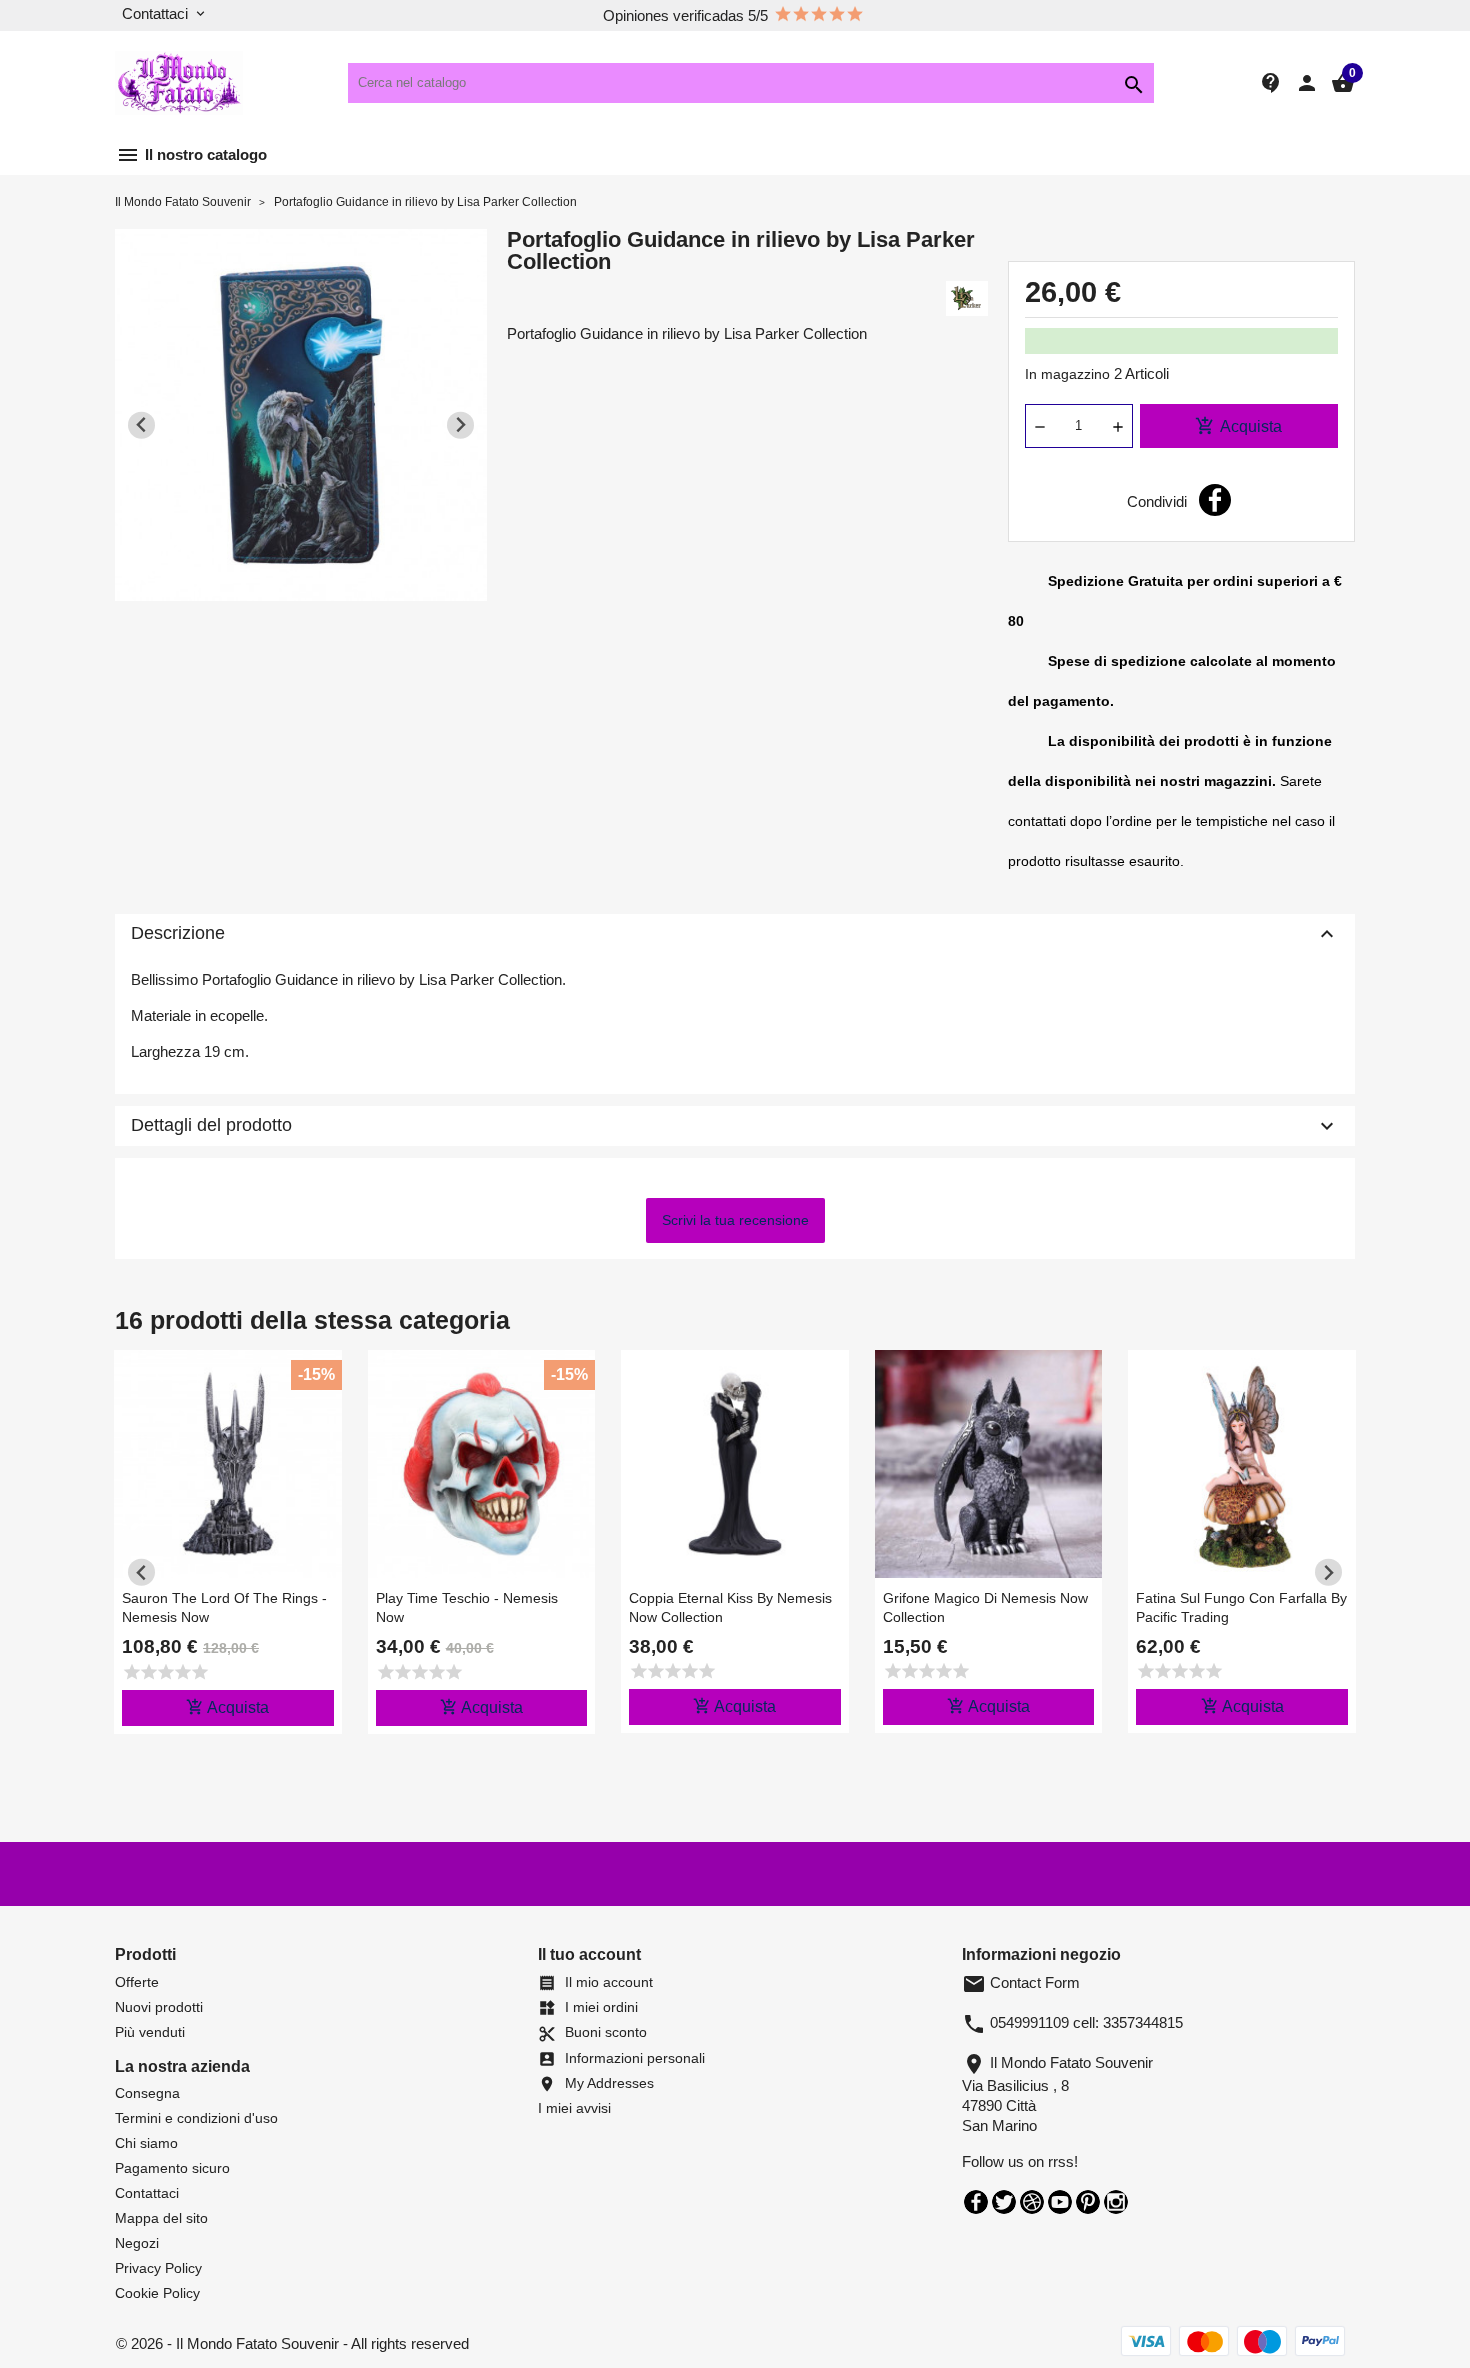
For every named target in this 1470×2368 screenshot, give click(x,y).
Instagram (1116, 2202)
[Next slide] (460, 425)
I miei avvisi (574, 2108)
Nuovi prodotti (159, 2007)
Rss (1032, 2202)
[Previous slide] (141, 425)
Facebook (976, 2202)
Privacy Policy (158, 2268)
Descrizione (735, 934)
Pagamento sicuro (172, 2168)
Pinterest (1088, 2202)
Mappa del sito (161, 2218)
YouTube (1060, 2202)
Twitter (1004, 2202)
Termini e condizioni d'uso (196, 2118)
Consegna (147, 2093)
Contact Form (1021, 1982)
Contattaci (147, 2193)
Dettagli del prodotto (735, 1126)
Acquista (1238, 426)
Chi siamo (146, 2143)
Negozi (137, 2243)
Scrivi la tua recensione (735, 1220)
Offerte (137, 1982)
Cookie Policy (157, 2293)
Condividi (1215, 500)
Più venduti (150, 2032)
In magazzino (1067, 374)
